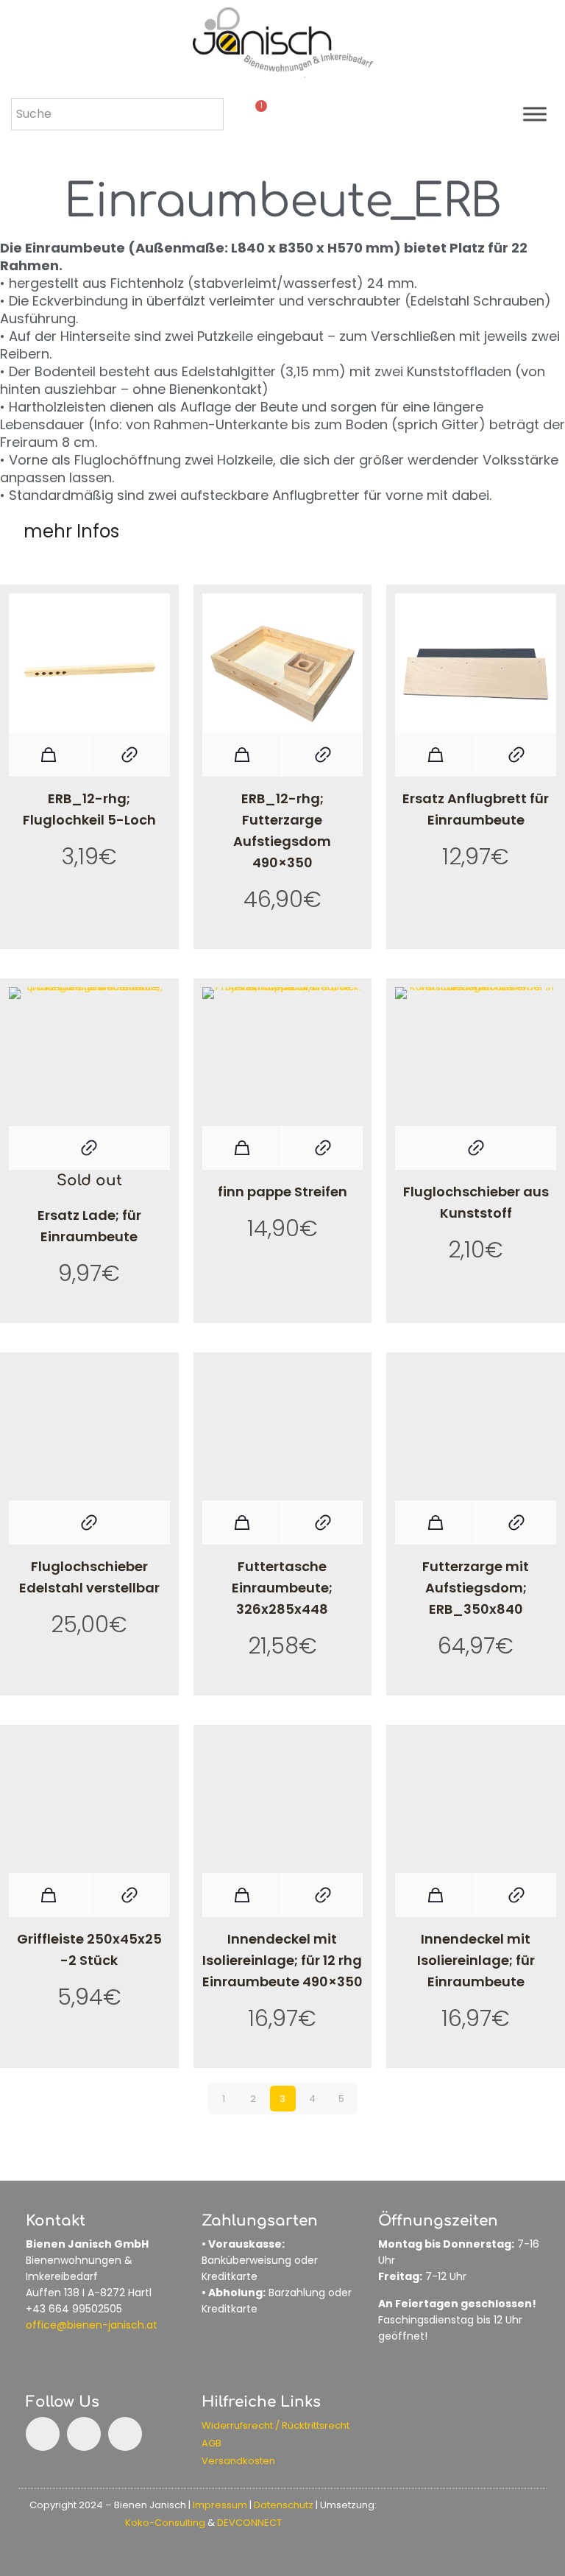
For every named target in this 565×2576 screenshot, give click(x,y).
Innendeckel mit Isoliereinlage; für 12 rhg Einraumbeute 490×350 (282, 1960)
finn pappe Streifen (282, 1192)
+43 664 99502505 (74, 2309)
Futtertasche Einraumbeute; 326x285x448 (282, 1588)
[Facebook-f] (43, 2434)
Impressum (220, 2505)
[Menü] (535, 114)
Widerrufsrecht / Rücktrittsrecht (276, 2425)
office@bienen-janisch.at (92, 2325)
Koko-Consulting (165, 2523)
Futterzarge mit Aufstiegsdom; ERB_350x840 (476, 1588)
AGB (212, 2443)
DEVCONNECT (249, 2523)
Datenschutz (284, 2505)
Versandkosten (238, 2461)
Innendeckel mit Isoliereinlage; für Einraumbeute (476, 1960)
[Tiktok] (125, 2434)
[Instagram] (84, 2434)
